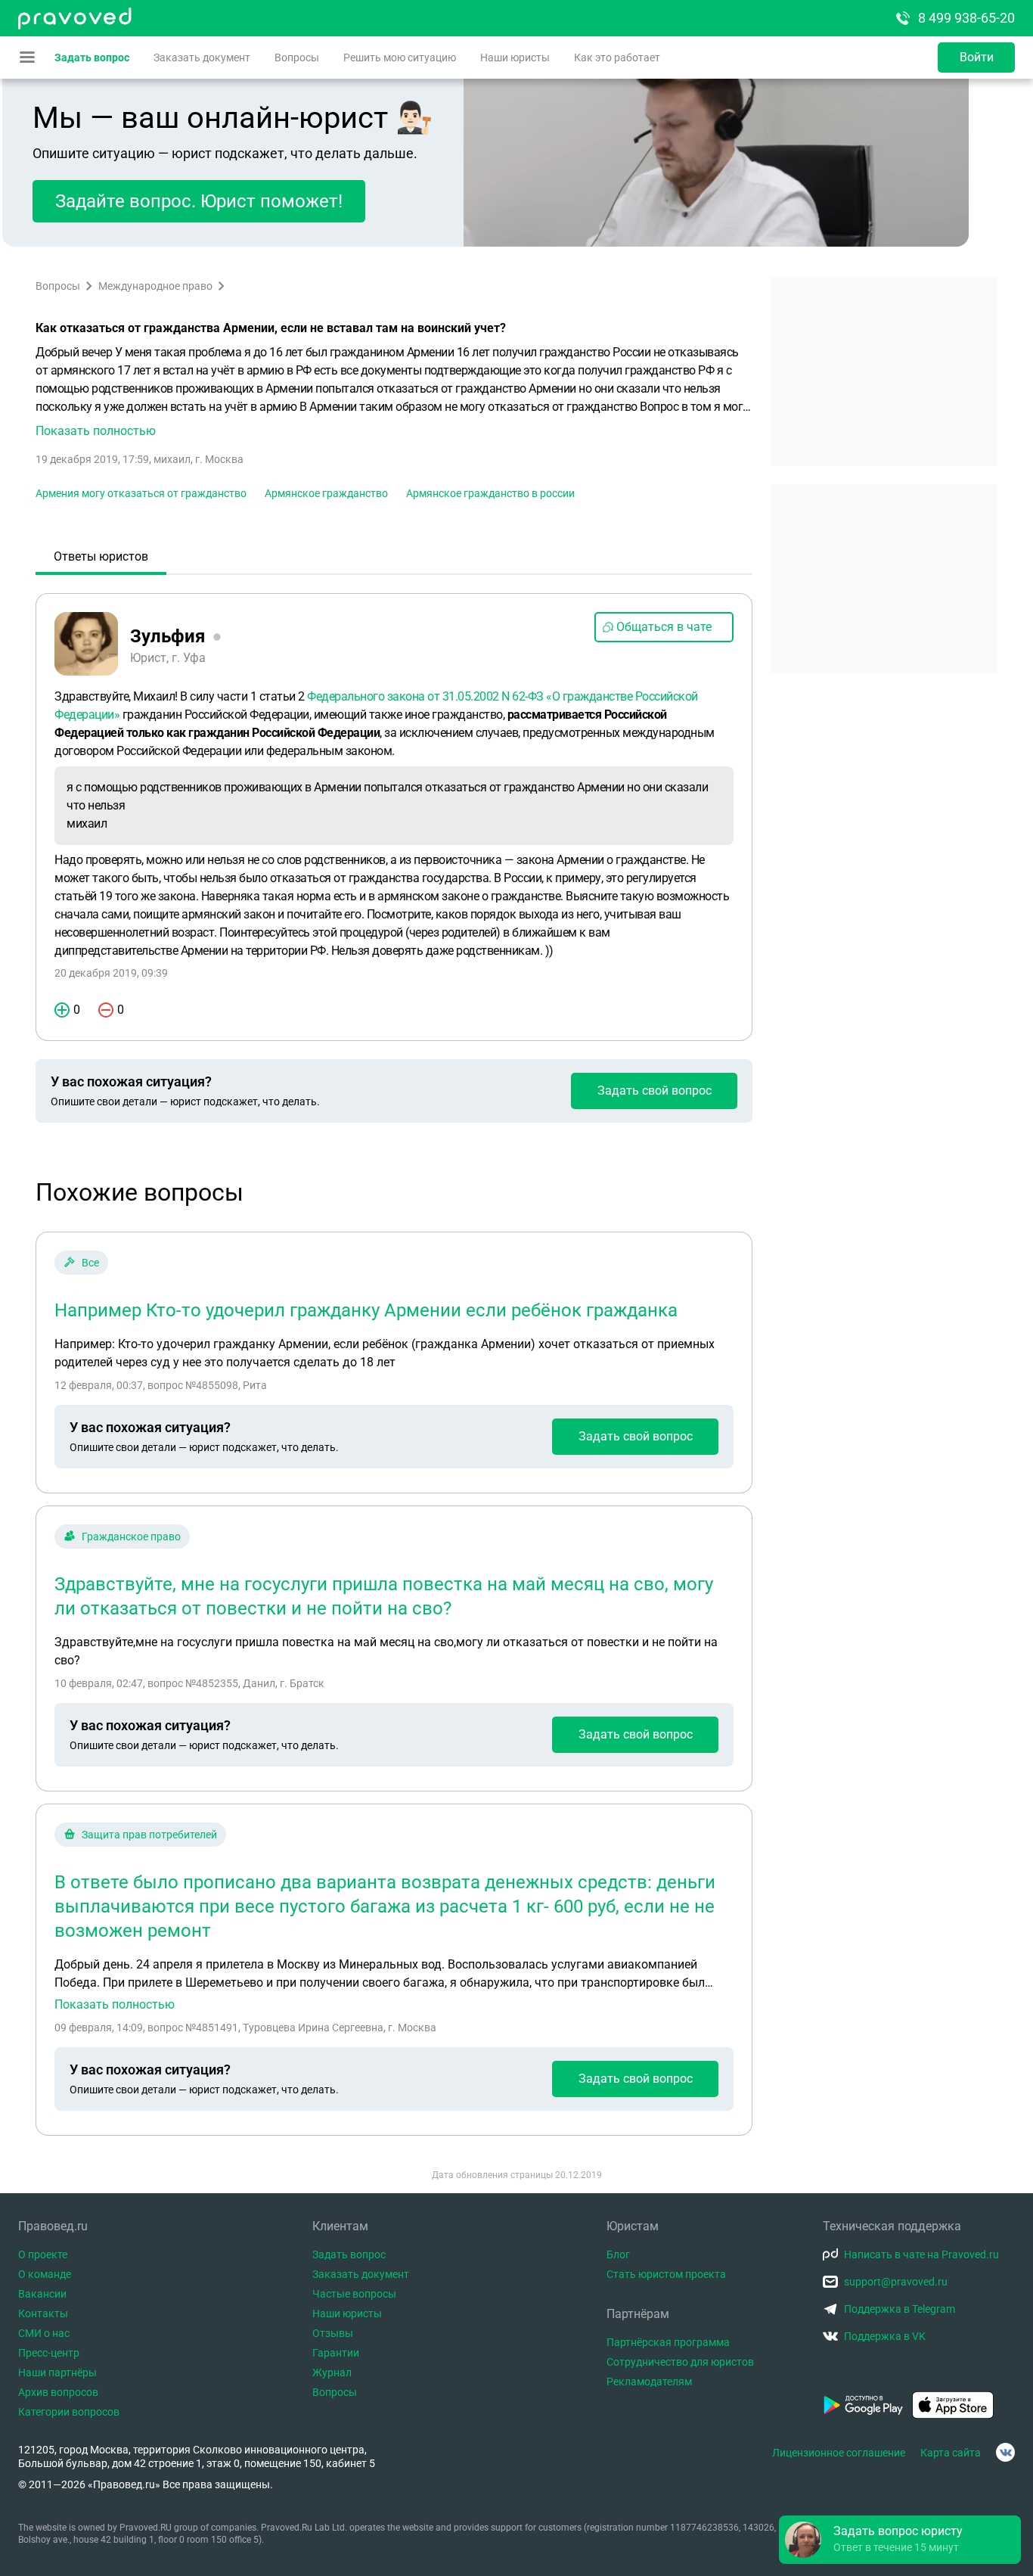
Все (90, 1263)
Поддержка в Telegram (900, 2309)
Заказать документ (202, 57)
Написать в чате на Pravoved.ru (921, 2254)
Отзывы (333, 2333)
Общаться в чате (664, 627)
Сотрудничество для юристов (680, 2362)
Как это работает (617, 57)
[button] (394, 392)
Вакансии (42, 2294)
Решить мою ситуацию (400, 57)
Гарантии (336, 2353)
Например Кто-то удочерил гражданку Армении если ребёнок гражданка (366, 1310)
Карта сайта (951, 2453)
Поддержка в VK (885, 2336)
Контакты (43, 2313)
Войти (977, 57)
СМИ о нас (44, 2333)
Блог (618, 2254)
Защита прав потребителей (149, 1835)
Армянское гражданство (326, 493)
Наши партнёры (57, 2372)
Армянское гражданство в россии (490, 493)
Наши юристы (515, 57)
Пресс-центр (49, 2353)
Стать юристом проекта (666, 2274)
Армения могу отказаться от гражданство (141, 493)
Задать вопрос (92, 57)
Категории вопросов (69, 2412)
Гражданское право (131, 1537)
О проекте (43, 2254)
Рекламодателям (649, 2382)
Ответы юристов (101, 556)
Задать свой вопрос (655, 1091)
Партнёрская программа (668, 2342)
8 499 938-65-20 (966, 18)
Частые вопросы (354, 2294)
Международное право (155, 286)
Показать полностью (115, 2005)
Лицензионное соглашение (839, 2453)
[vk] (1005, 2452)
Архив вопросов (58, 2392)
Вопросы (297, 57)
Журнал (332, 2372)
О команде (45, 2274)
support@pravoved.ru (896, 2282)
